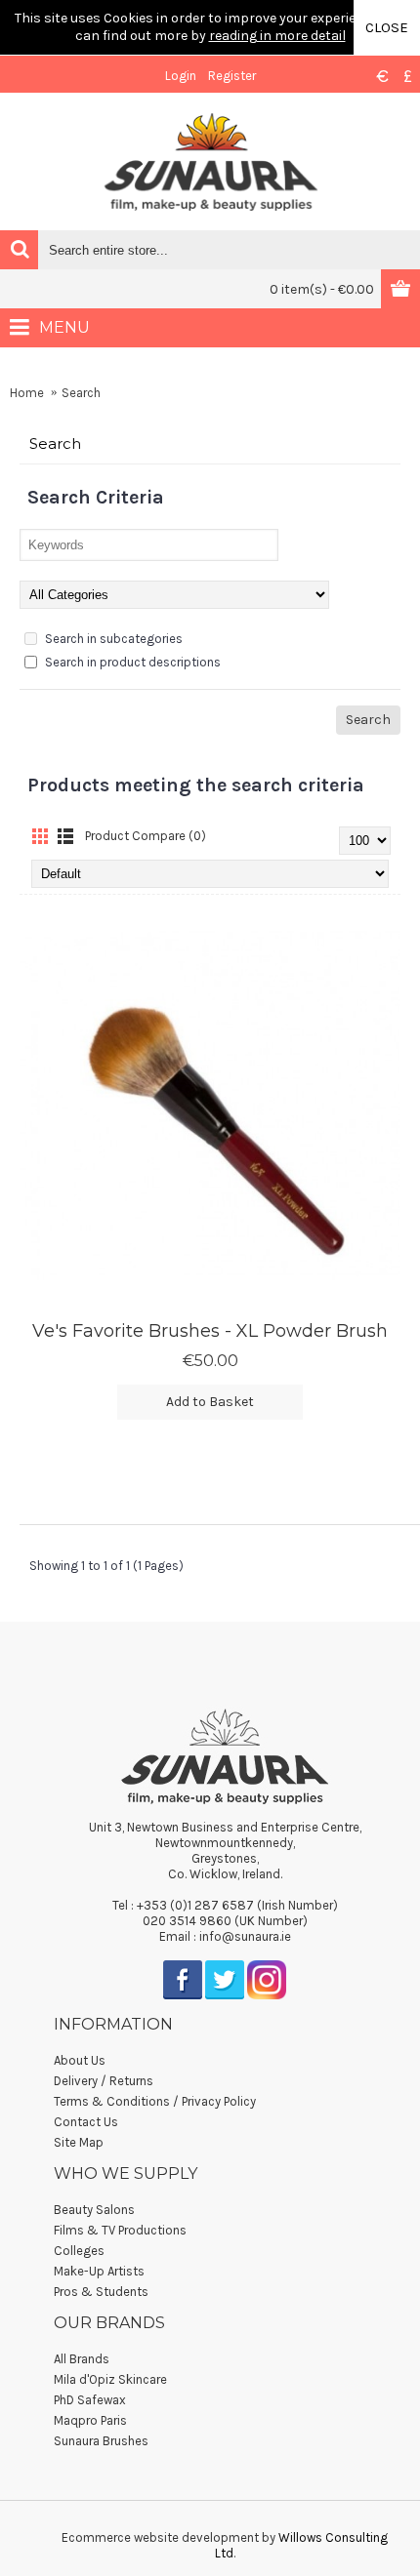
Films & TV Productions (120, 2230)
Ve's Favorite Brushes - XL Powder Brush (210, 1331)
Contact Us (86, 2122)
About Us (80, 2060)
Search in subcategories (112, 639)
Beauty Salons (94, 2210)
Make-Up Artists (99, 2271)
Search (81, 393)
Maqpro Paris (90, 2420)
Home (27, 393)
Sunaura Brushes (101, 2441)
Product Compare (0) (146, 836)
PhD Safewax (90, 2400)
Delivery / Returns (104, 2081)
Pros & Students (101, 2292)
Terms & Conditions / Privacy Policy (155, 2101)
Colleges (79, 2251)
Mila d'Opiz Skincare (110, 2379)
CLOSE (387, 27)
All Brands (82, 2359)
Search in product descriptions (131, 662)
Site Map (79, 2142)
